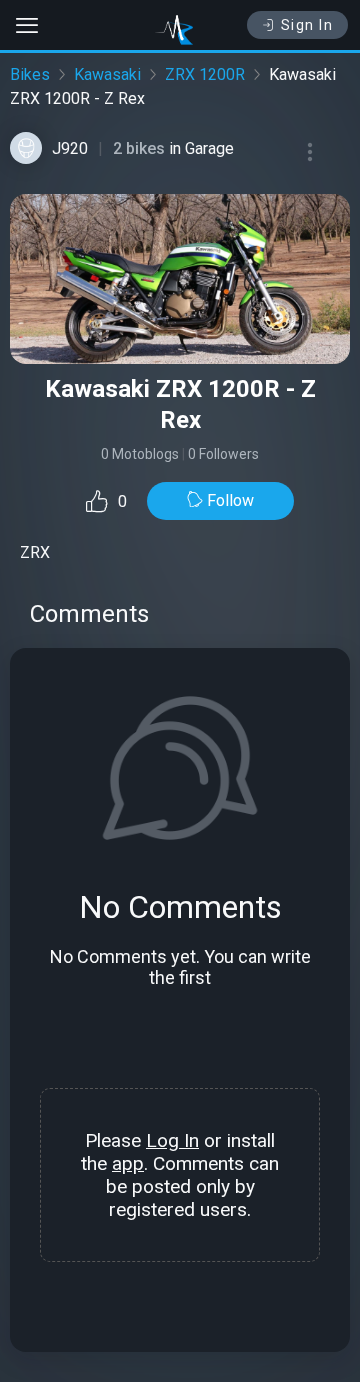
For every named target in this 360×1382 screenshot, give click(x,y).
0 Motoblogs (140, 454)
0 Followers (223, 454)
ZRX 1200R (205, 74)
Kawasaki (107, 74)
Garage (209, 148)
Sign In (307, 25)
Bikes (30, 74)
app (128, 1163)
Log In (172, 1140)
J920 (70, 148)
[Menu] (310, 152)
